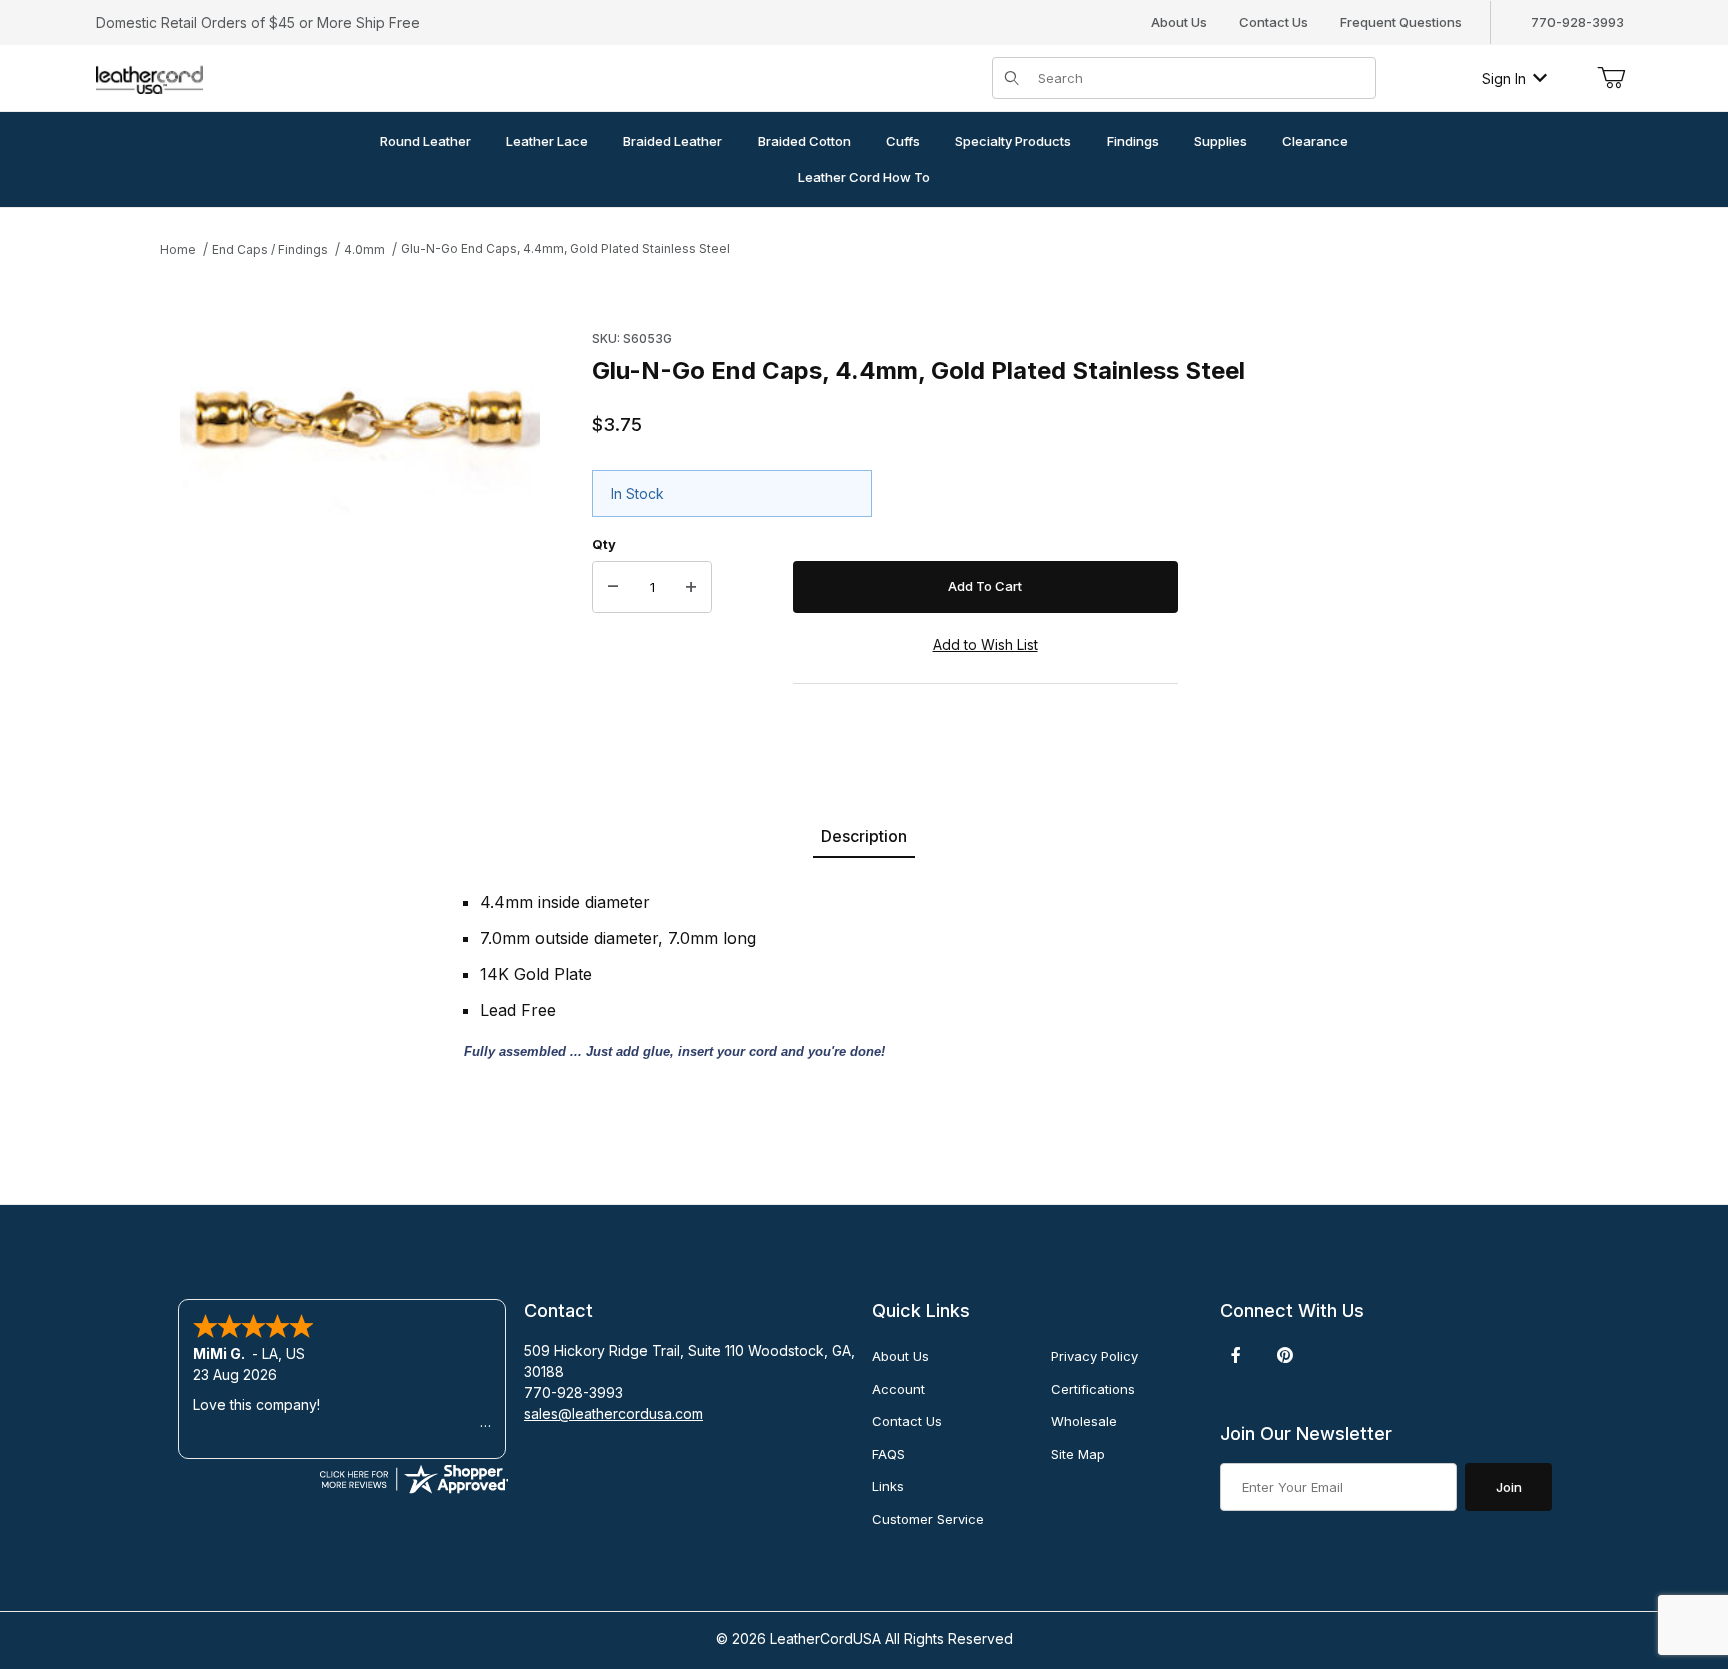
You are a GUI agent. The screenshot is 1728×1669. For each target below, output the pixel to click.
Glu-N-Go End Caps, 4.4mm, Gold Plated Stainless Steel (565, 248)
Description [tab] (864, 836)
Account (898, 1389)
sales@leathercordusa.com (613, 1413)
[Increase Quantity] (691, 587)
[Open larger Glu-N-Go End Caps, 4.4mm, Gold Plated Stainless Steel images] (360, 419)
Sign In (1504, 78)
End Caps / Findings (270, 249)
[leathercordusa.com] (149, 76)
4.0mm (364, 249)
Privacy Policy (1094, 1356)
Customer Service (928, 1519)
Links (888, 1486)
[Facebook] (1236, 1355)
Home (178, 249)
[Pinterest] (1284, 1355)
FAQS (888, 1454)
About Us (1179, 22)
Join (1509, 1487)
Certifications (1093, 1389)
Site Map (1078, 1454)
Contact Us (1273, 22)
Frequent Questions (1401, 22)
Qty (604, 544)
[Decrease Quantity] (613, 587)
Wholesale (1084, 1421)
